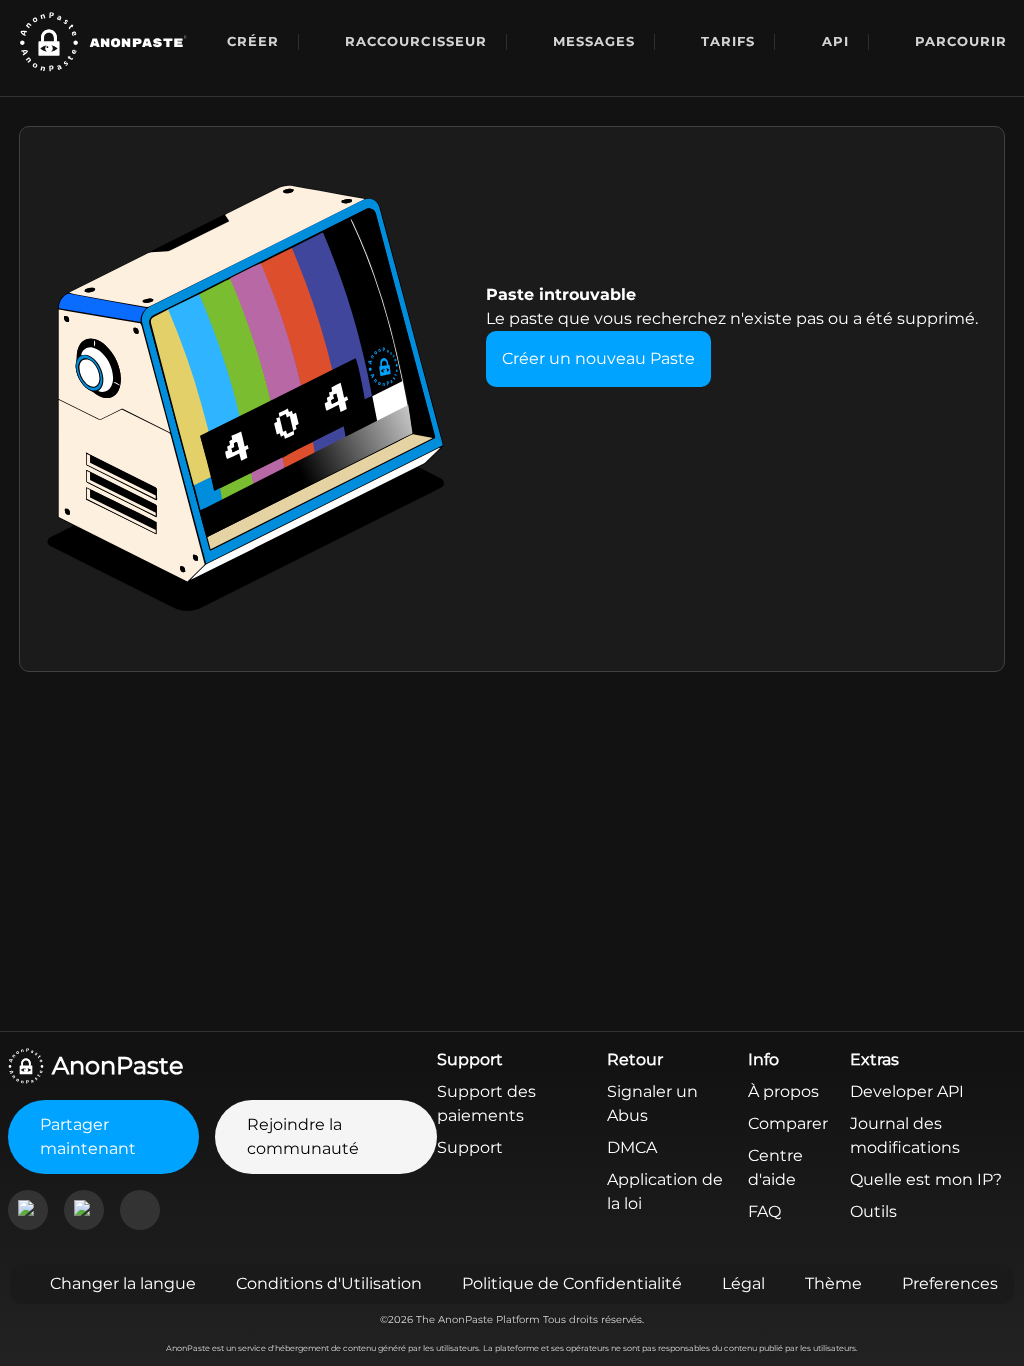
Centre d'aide (775, 1167)
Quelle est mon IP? (926, 1179)
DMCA (632, 1147)
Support (470, 1147)
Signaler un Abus (652, 1103)
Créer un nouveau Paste (598, 358)
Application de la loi (665, 1191)
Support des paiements (486, 1103)
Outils (873, 1211)
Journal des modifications (905, 1135)
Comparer (788, 1123)
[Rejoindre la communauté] (28, 1210)
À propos (783, 1091)
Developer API (907, 1091)
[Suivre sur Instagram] (84, 1210)
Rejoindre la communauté (303, 1136)
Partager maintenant (88, 1136)
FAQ (764, 1211)
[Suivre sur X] (140, 1210)
